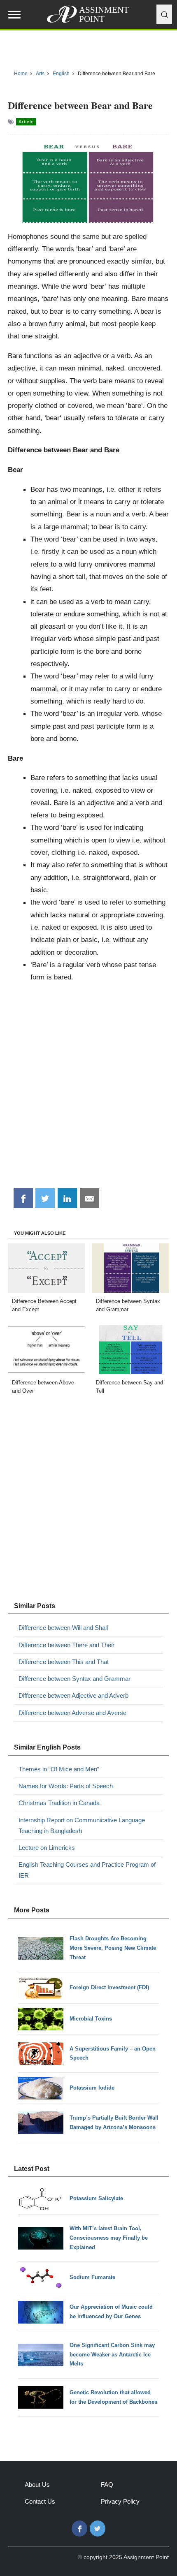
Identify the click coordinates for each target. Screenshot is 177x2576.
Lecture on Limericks (47, 1848)
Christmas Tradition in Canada (59, 1803)
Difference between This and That (64, 1662)
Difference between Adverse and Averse (72, 1713)
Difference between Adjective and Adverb (73, 1695)
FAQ (107, 2485)
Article (26, 122)
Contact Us (40, 2501)
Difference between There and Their (66, 1645)
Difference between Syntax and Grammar (75, 1679)
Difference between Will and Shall (63, 1628)
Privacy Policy (120, 2501)
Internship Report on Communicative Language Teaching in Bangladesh (82, 1825)
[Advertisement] (88, 1088)
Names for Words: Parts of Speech (66, 1786)
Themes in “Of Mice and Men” (59, 1769)
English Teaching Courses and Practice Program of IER (87, 1870)
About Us (37, 2485)
